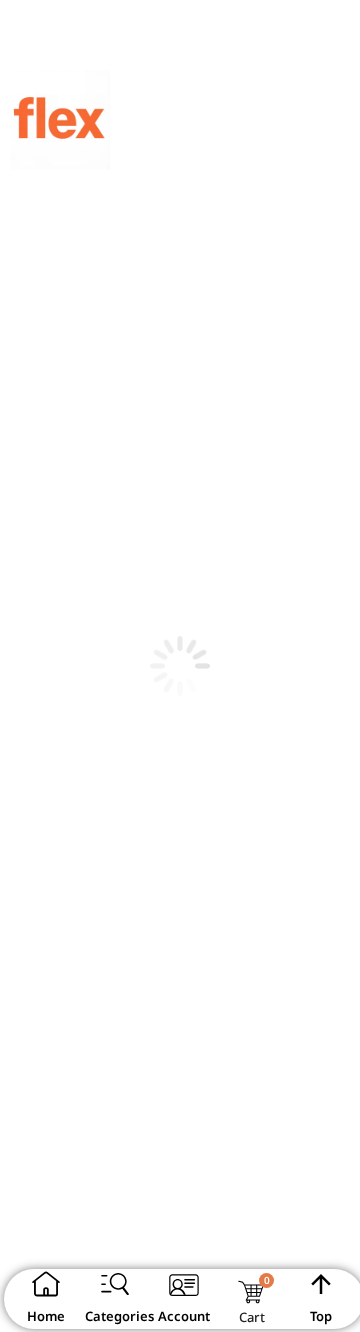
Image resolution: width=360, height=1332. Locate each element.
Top (321, 1316)
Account (184, 1316)
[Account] (184, 1284)
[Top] (321, 1284)
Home (46, 1316)
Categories (119, 1316)
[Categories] (115, 1284)
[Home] (46, 1284)
